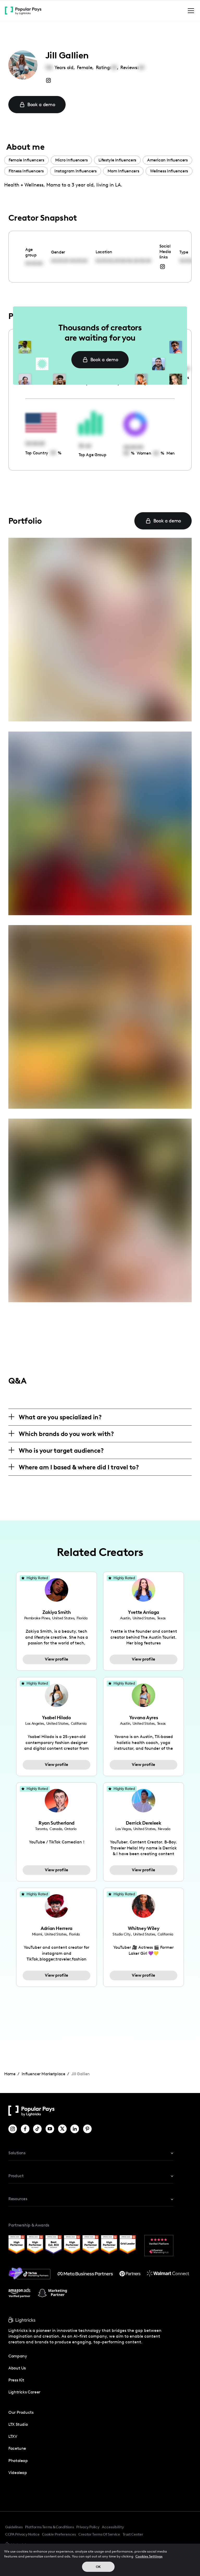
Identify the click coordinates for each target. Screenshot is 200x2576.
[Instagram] (13, 2129)
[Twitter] (62, 2129)
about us (17, 2368)
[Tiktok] (37, 2129)
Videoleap (18, 2473)
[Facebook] (25, 2129)
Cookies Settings (149, 2556)
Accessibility (113, 2527)
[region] (100, 2560)
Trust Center (133, 2534)
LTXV (13, 2436)
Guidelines (14, 2527)
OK (98, 2567)
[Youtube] (50, 2129)
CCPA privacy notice (22, 2534)
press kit (16, 2380)
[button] (190, 11)
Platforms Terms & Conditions (49, 2527)
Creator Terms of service (99, 2534)
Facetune (17, 2448)
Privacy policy (88, 2527)
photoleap (18, 2461)
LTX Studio (18, 2424)
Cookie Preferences (59, 2535)
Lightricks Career (24, 2392)
